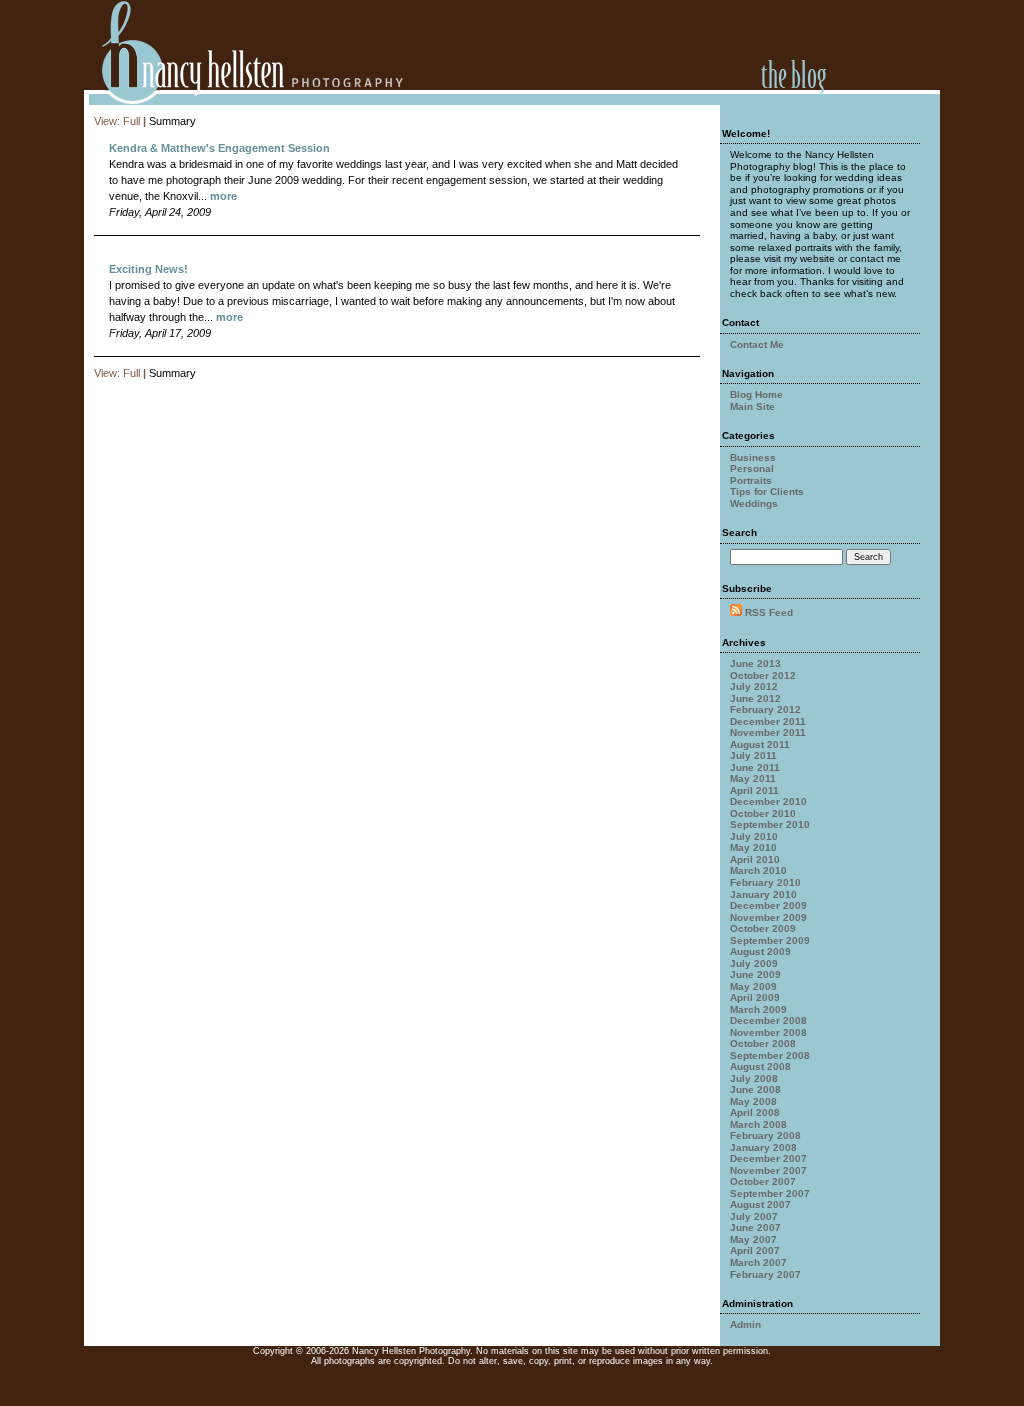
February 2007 (765, 1274)
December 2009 (768, 905)
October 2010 (763, 813)
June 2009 (755, 974)
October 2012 (763, 675)
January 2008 (763, 1147)
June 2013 (755, 663)
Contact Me (757, 344)
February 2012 (765, 709)
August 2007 (760, 1204)
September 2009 (770, 940)
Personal (752, 468)
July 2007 (754, 1216)
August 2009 (760, 951)
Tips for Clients (767, 491)
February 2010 (765, 882)
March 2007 (758, 1262)
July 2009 (754, 963)
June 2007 (755, 1227)
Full (131, 121)
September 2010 (770, 824)
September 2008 (770, 1055)
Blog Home (756, 394)
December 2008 (768, 1020)
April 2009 (755, 997)
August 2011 (760, 744)
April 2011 (754, 790)
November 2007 (768, 1170)
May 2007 (753, 1239)
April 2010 (755, 859)
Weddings (754, 503)
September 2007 (770, 1193)
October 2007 (763, 1181)
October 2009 (763, 928)
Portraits (751, 480)
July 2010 (754, 836)
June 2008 (755, 1089)
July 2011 (753, 755)
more (223, 196)
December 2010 (768, 801)
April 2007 (755, 1250)
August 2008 (760, 1066)
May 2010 (753, 847)
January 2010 (763, 894)
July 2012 (754, 686)
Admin (745, 1324)
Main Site (752, 406)
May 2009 (753, 986)
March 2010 (758, 870)
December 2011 (768, 721)
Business (753, 457)
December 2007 (768, 1158)
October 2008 (763, 1043)
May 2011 (753, 778)
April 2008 (755, 1112)
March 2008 (758, 1124)
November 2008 (768, 1032)
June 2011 (755, 767)
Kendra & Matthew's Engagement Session (219, 148)
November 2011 (768, 732)
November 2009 (768, 917)
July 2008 (754, 1078)
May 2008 (753, 1101)
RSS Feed (769, 612)
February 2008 (765, 1135)
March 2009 (758, 1009)
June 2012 (755, 698)
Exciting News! (148, 269)
